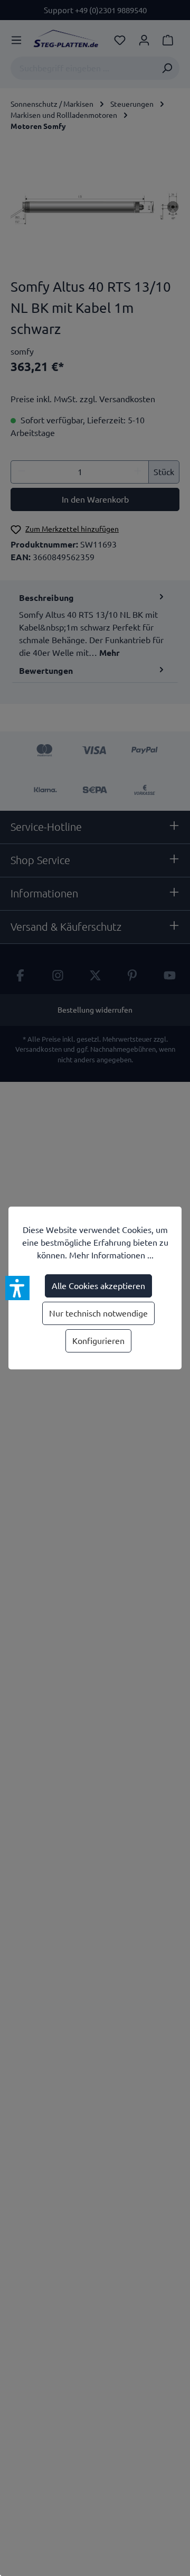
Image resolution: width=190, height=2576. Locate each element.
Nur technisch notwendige (98, 1313)
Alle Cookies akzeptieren (98, 1286)
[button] (17, 1288)
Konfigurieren (98, 1341)
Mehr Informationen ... (111, 1255)
